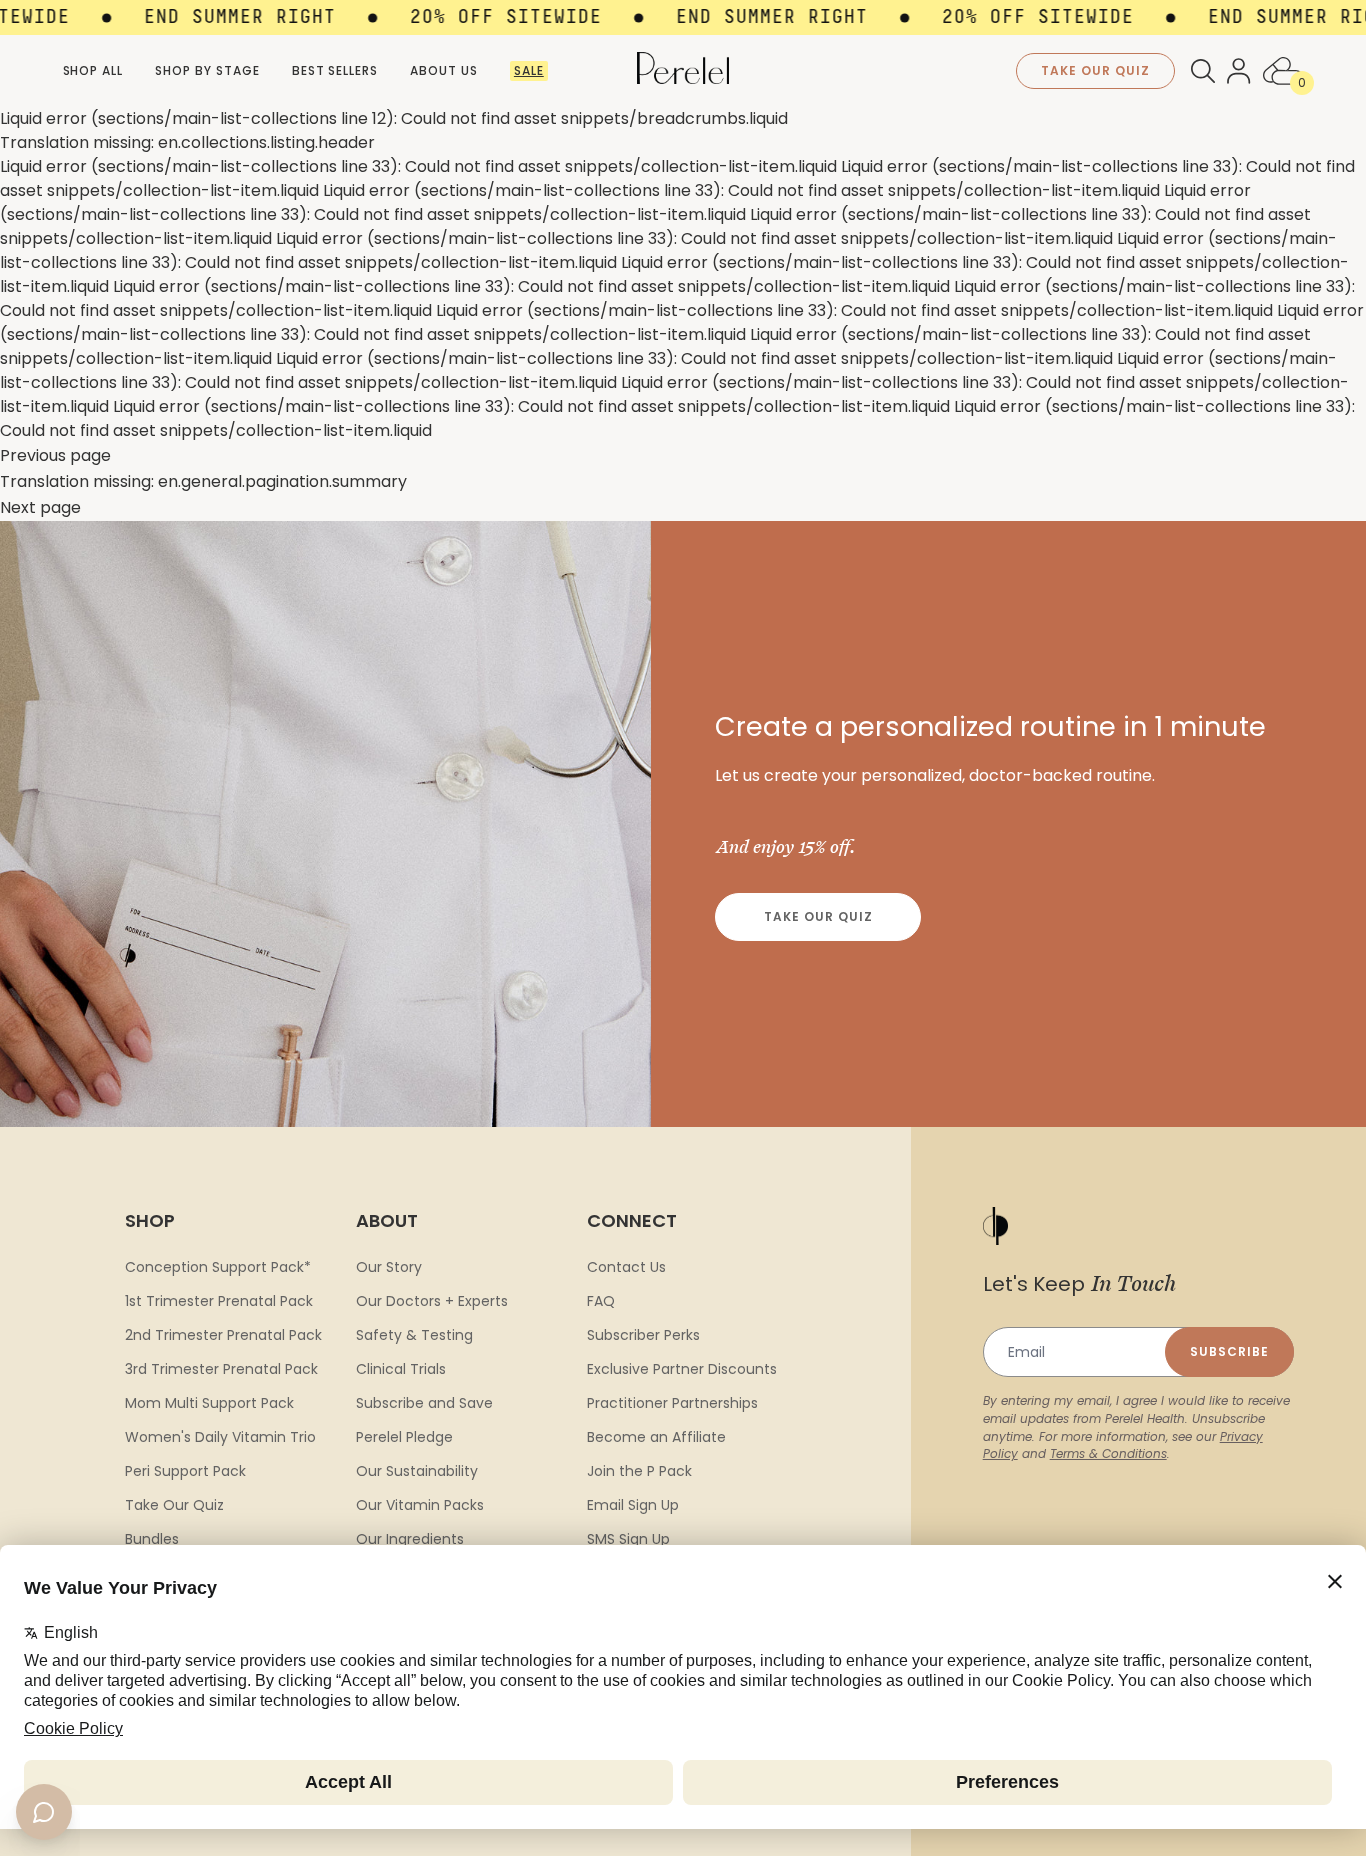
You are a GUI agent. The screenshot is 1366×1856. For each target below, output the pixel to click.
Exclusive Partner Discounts (682, 1369)
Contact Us (626, 1267)
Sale (529, 70)
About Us (444, 70)
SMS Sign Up (628, 1539)
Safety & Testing (414, 1335)
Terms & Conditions (1108, 1453)
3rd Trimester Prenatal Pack (221, 1369)
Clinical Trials (401, 1369)
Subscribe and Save (424, 1403)
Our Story (389, 1267)
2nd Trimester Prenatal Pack (223, 1335)
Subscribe (1229, 1351)
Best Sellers (335, 70)
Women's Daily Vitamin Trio (220, 1437)
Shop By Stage (207, 70)
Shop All (93, 70)
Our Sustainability (417, 1471)
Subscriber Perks (643, 1335)
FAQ (601, 1301)
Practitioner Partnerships (672, 1403)
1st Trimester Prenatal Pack (219, 1301)
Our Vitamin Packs (420, 1505)
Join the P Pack (639, 1471)
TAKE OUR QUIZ (1095, 70)
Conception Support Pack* (218, 1267)
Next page (40, 507)
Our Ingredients (410, 1539)
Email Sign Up (633, 1505)
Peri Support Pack (185, 1471)
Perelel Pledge (404, 1437)
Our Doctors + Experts (432, 1301)
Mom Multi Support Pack (209, 1403)
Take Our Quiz (818, 916)
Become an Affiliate (656, 1437)
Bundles (152, 1539)
